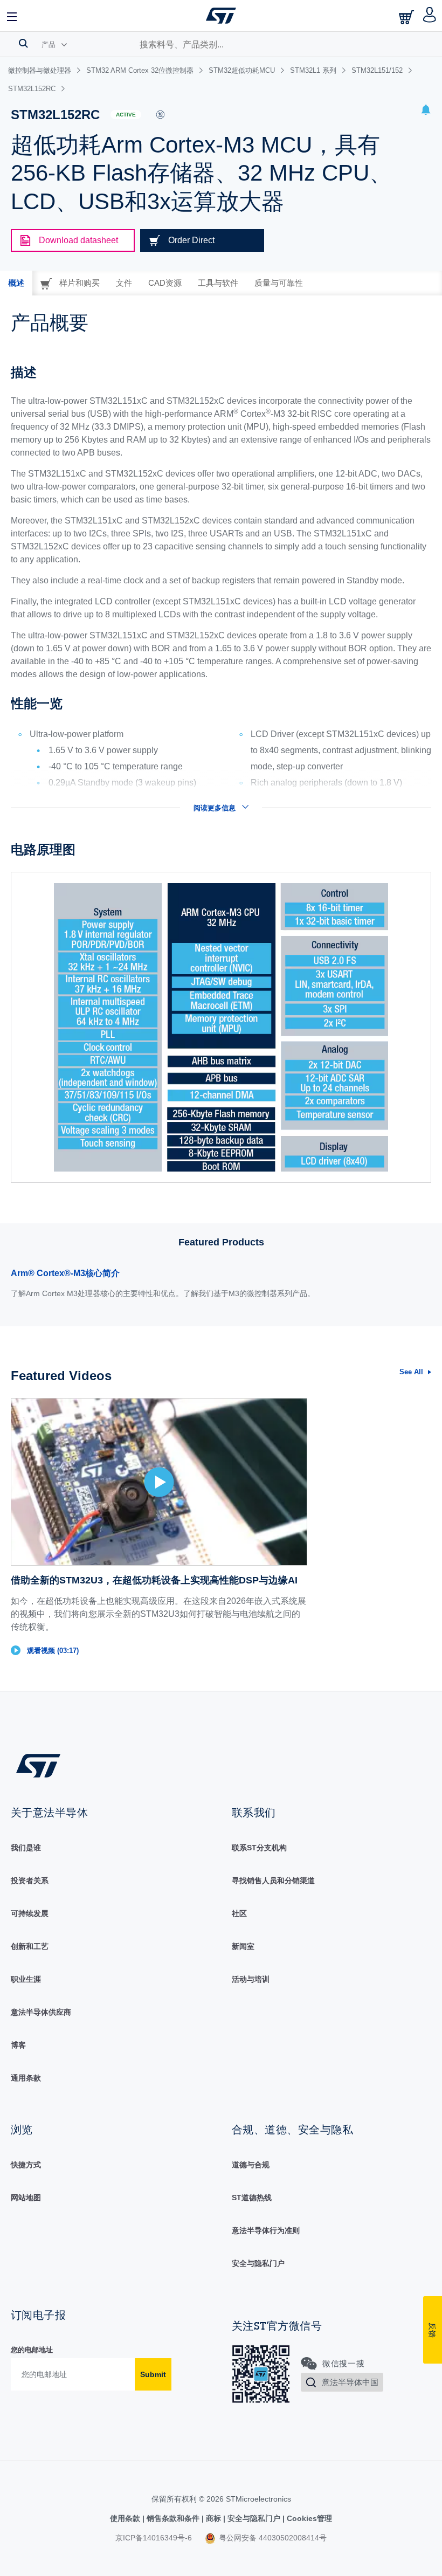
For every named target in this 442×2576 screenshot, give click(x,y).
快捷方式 (26, 2165)
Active (126, 115)
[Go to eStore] (408, 17)
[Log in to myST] (430, 16)
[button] (12, 16)
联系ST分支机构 (259, 1848)
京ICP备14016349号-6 (154, 2538)
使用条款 (126, 2518)
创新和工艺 (30, 1946)
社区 (239, 1913)
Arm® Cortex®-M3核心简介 (65, 1273)
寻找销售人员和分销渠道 (273, 1881)
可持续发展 (30, 1913)
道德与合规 (251, 2165)
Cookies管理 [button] (308, 2518)
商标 (213, 2518)
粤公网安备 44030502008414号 (272, 2538)
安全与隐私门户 (258, 2263)
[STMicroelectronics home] (221, 16)
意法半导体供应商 (41, 2012)
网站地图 (26, 2198)
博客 (18, 2045)
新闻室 (243, 1946)
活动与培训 (251, 1979)
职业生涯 (26, 1979)
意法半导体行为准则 (266, 2230)
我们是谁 (26, 1848)
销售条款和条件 (173, 2518)
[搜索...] (23, 43)
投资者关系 (30, 1881)
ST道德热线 (252, 2198)
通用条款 (26, 2078)
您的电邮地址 (32, 2350)
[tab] (16, 283)
